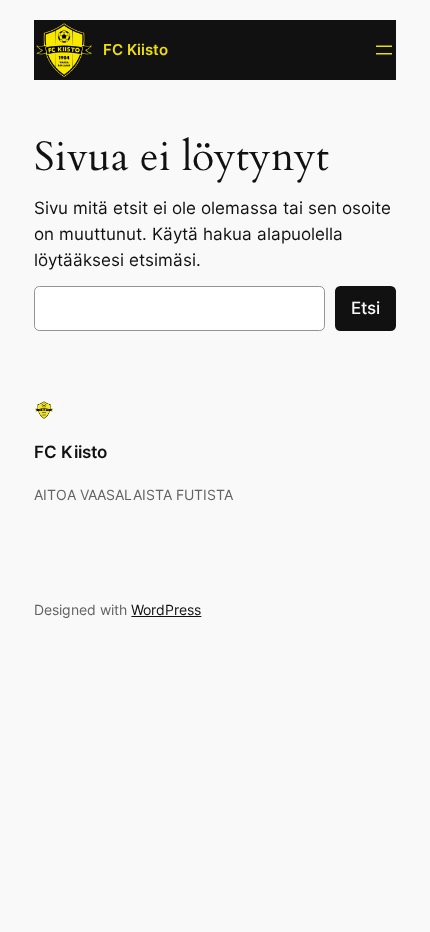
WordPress (166, 609)
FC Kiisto (135, 50)
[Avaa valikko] (384, 50)
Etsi (365, 308)
